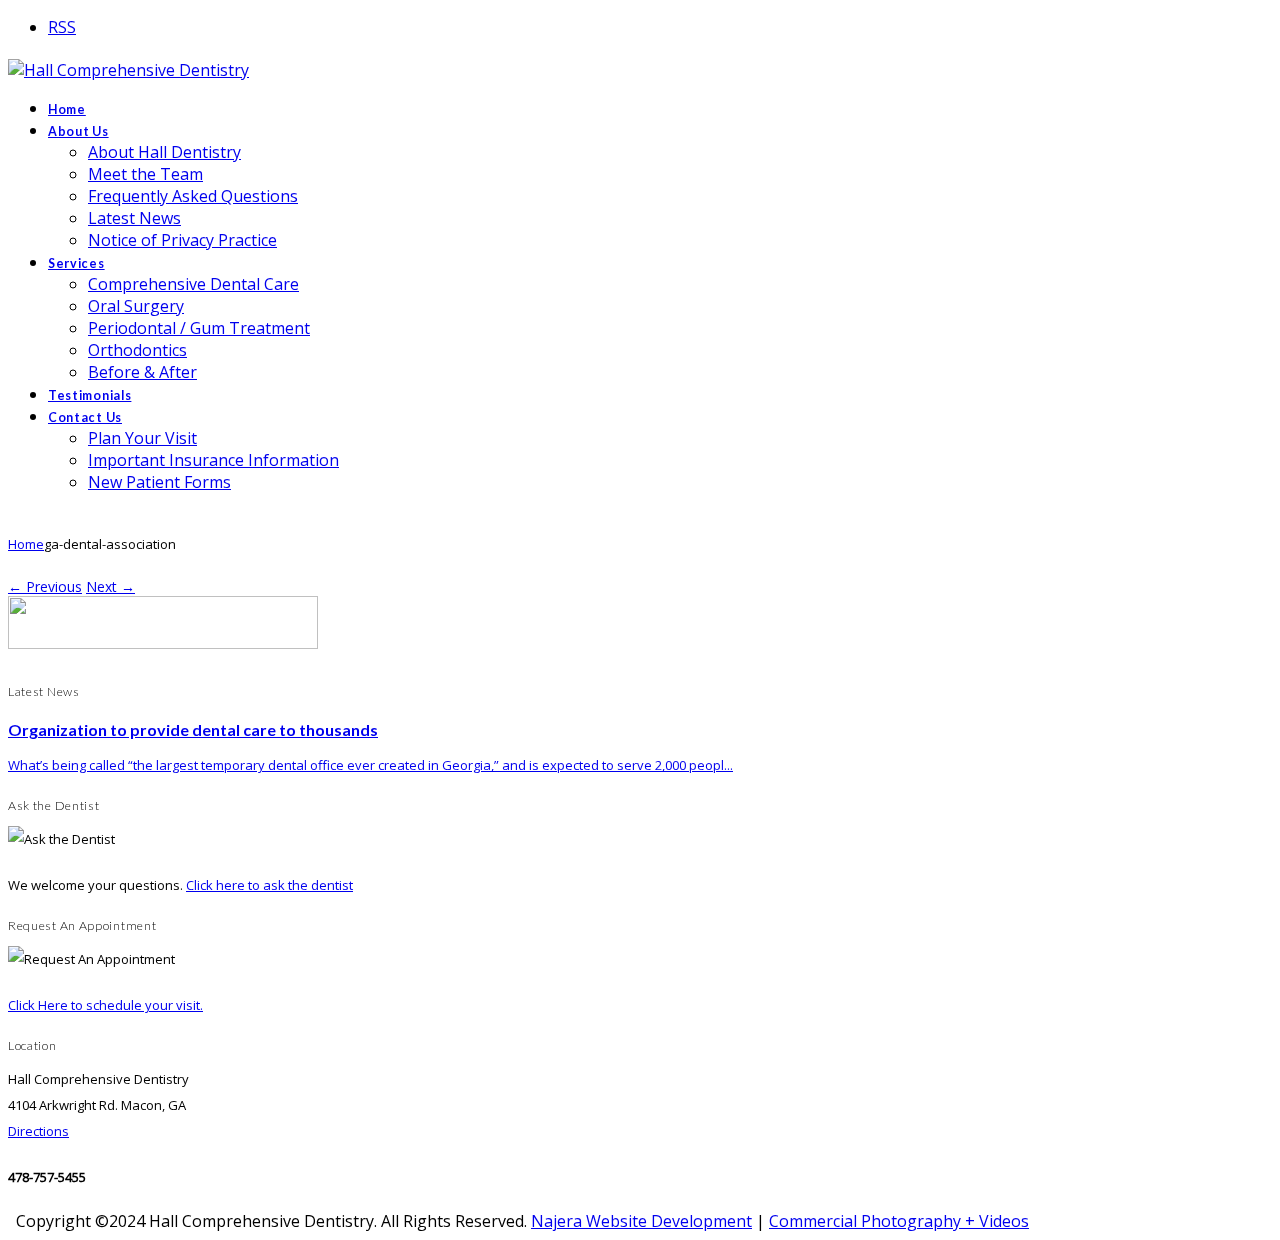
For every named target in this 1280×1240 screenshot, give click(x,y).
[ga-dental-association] (163, 643)
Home (26, 544)
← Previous (45, 586)
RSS (62, 27)
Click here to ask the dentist (269, 885)
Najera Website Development (641, 1221)
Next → (110, 586)
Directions (38, 1131)
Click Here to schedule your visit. (105, 1005)
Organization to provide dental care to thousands (193, 729)
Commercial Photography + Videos (899, 1221)
